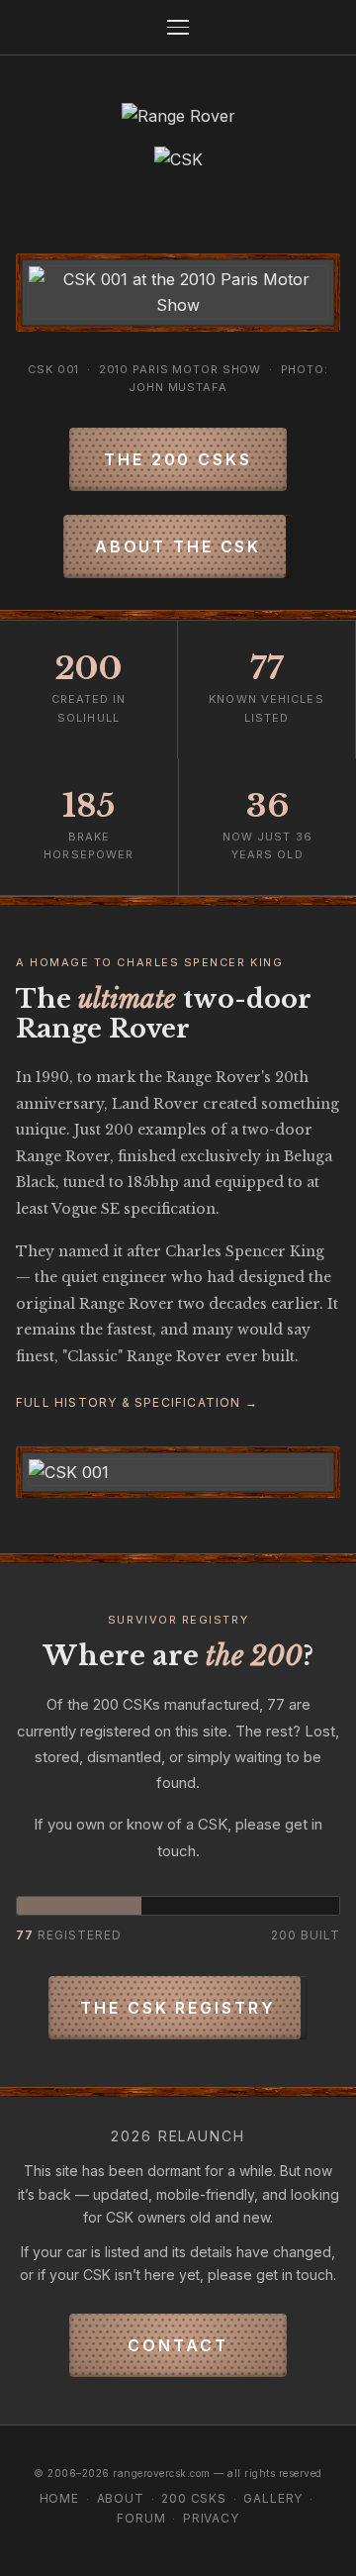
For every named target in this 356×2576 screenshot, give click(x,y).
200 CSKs (194, 2498)
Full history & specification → (137, 1402)
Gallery (273, 2498)
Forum (141, 2518)
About (121, 2498)
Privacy (211, 2518)
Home (59, 2498)
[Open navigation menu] (178, 27)
